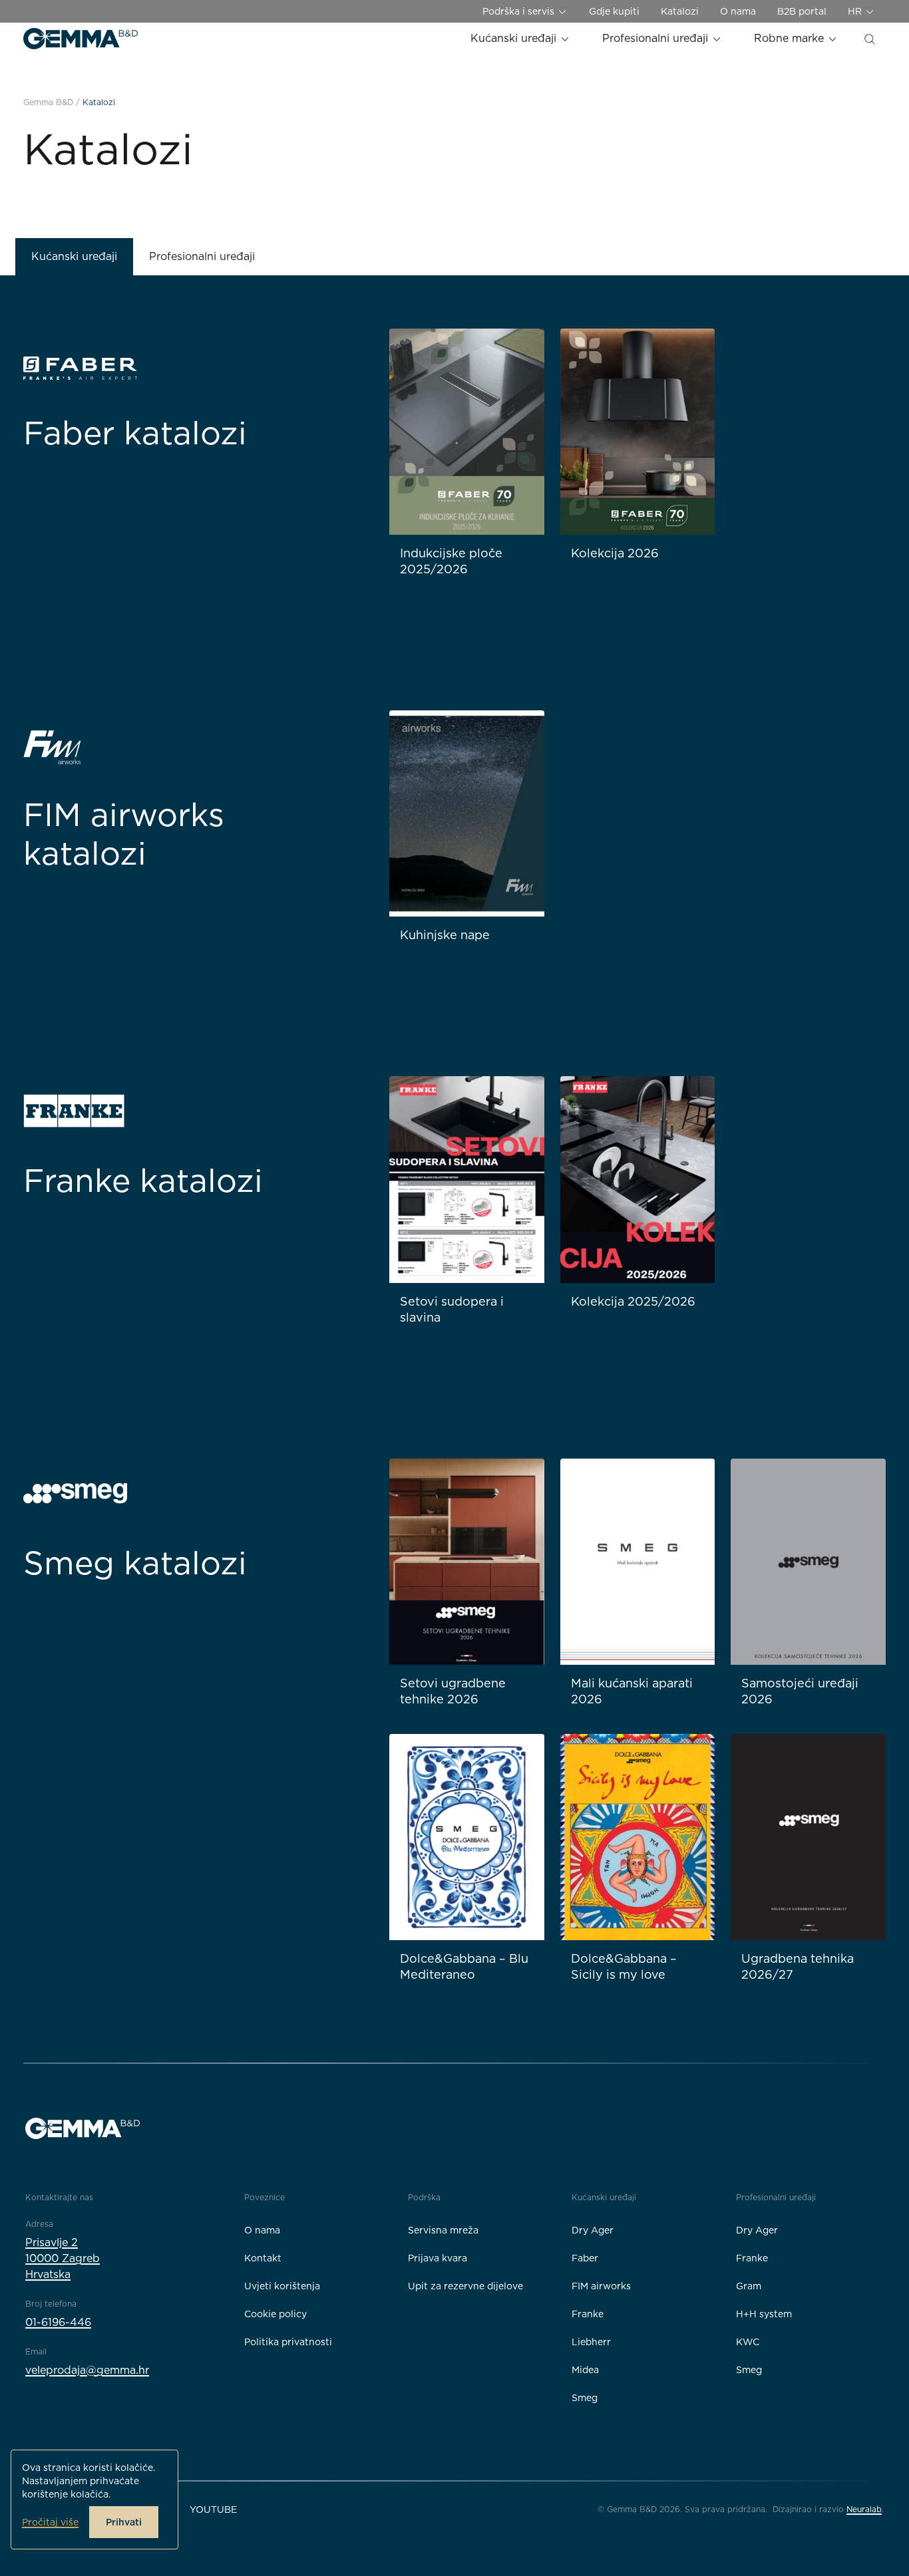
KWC (748, 2342)
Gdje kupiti (614, 11)
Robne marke (791, 38)
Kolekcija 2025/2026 (633, 1301)
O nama (738, 11)
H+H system (764, 2314)
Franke (588, 2314)
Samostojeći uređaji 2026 (800, 1691)
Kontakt (263, 2258)
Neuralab (864, 2509)
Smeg (585, 2398)
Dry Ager (593, 2230)
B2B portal (802, 11)
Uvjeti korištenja (282, 2286)
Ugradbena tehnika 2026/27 (798, 1966)
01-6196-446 (58, 2322)
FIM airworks (601, 2286)
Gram (749, 2286)
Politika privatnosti (288, 2342)
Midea (585, 2370)
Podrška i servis (520, 11)
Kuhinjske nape (445, 935)
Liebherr (591, 2342)
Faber (585, 2258)
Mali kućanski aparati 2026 (632, 1691)
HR (856, 11)
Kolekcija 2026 (615, 553)
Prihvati (124, 2522)
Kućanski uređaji (515, 38)
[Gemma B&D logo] (81, 39)
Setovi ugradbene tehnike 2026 (453, 1691)
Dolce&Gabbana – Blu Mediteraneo (464, 1966)
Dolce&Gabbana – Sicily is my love (624, 1966)
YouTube (213, 2509)
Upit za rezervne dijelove (465, 2286)
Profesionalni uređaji (657, 38)
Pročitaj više (50, 2522)
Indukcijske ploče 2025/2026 (451, 561)
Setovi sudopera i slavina (452, 1309)
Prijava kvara (438, 2258)
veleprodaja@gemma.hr (87, 2370)
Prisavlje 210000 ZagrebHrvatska (63, 2258)
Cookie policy (275, 2314)
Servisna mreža (443, 2230)
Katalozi (680, 11)
